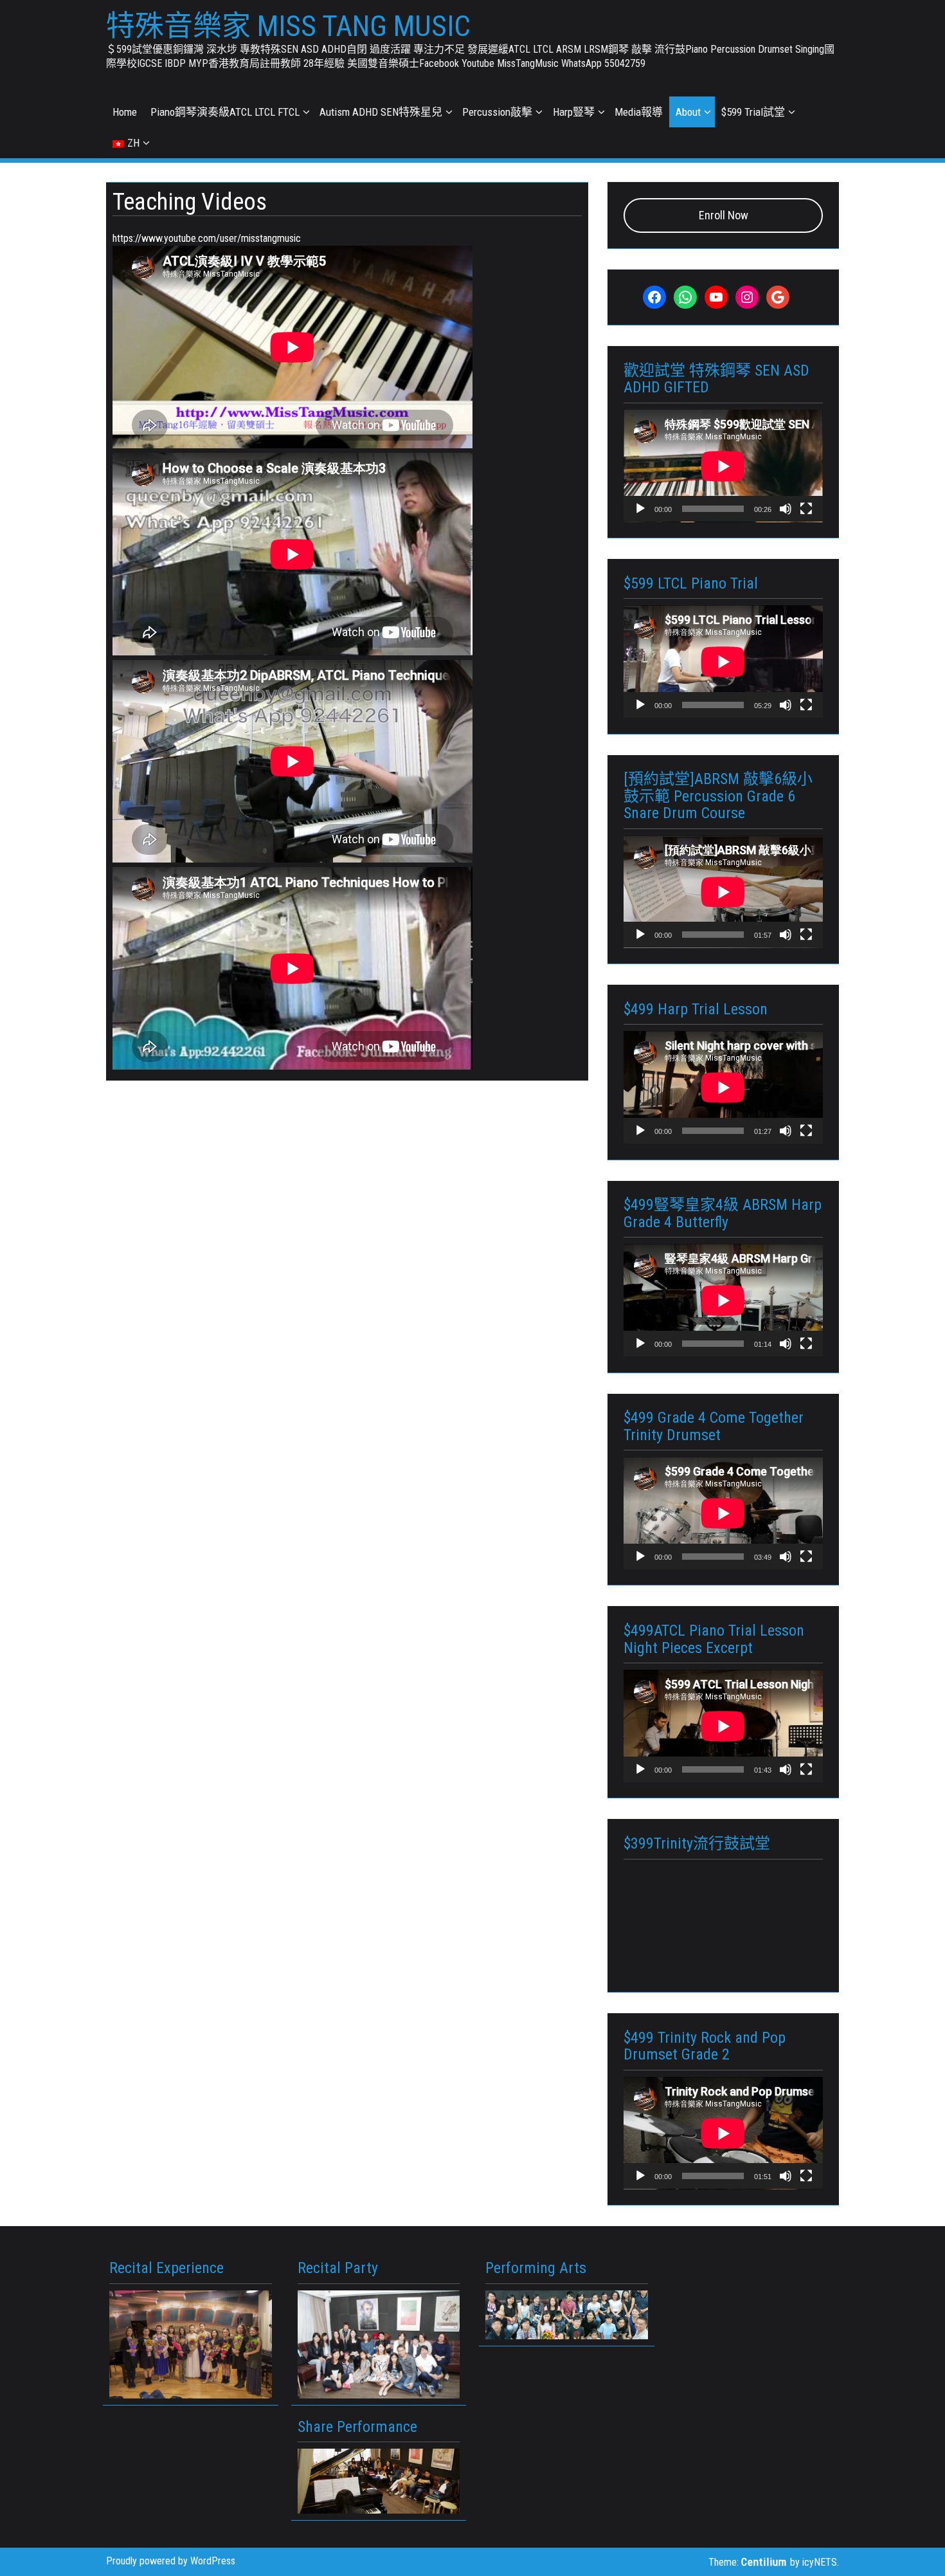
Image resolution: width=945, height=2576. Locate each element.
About (688, 112)
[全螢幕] (806, 509)
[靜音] (786, 509)
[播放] (640, 509)
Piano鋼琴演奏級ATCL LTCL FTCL (225, 112)
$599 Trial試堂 (753, 112)
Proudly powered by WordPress (171, 2561)
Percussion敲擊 (497, 112)
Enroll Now (724, 215)
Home (125, 112)
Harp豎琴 (574, 112)
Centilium (764, 2562)
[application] (723, 466)
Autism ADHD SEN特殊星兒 (381, 112)
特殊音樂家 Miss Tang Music (288, 26)
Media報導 (639, 112)
